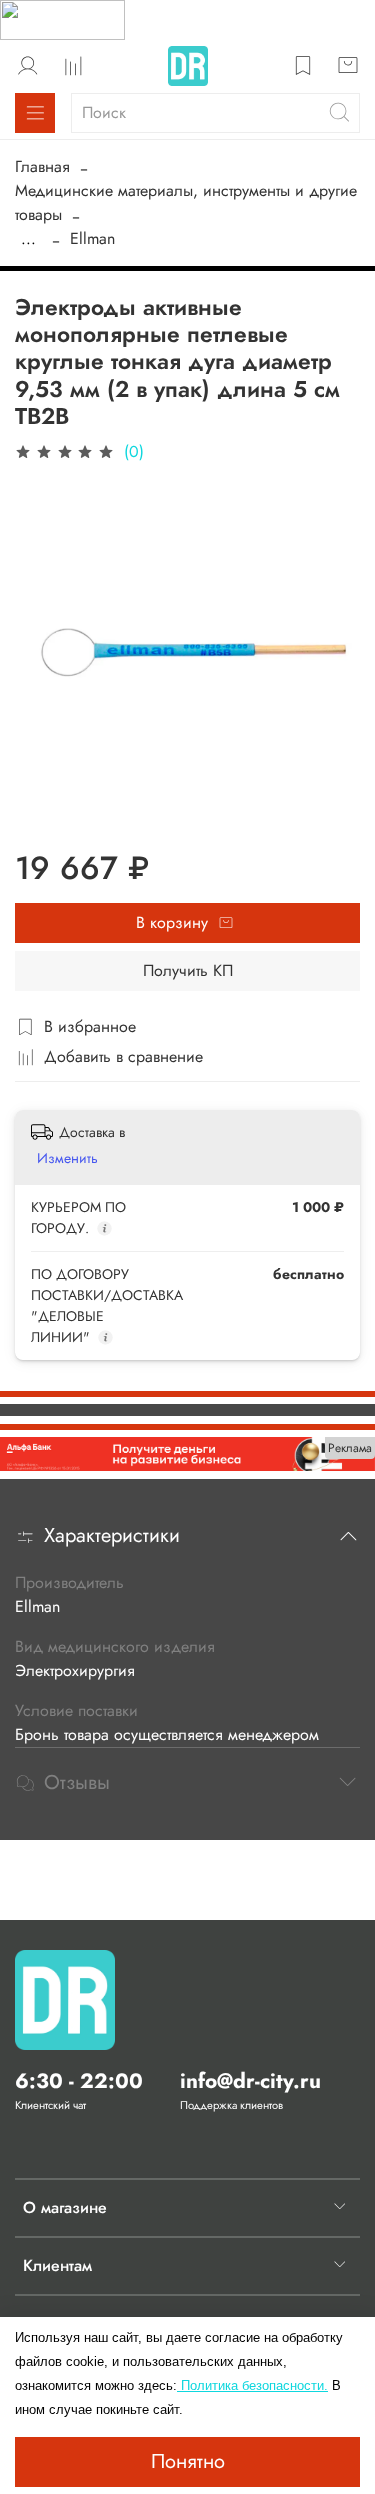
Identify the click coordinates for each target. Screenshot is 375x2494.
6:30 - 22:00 (79, 2081)
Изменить (67, 1158)
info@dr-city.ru (250, 2081)
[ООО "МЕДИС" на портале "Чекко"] (62, 18)
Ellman (92, 238)
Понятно (188, 2461)
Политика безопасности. (252, 2385)
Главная (42, 166)
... (28, 239)
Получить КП (188, 970)
